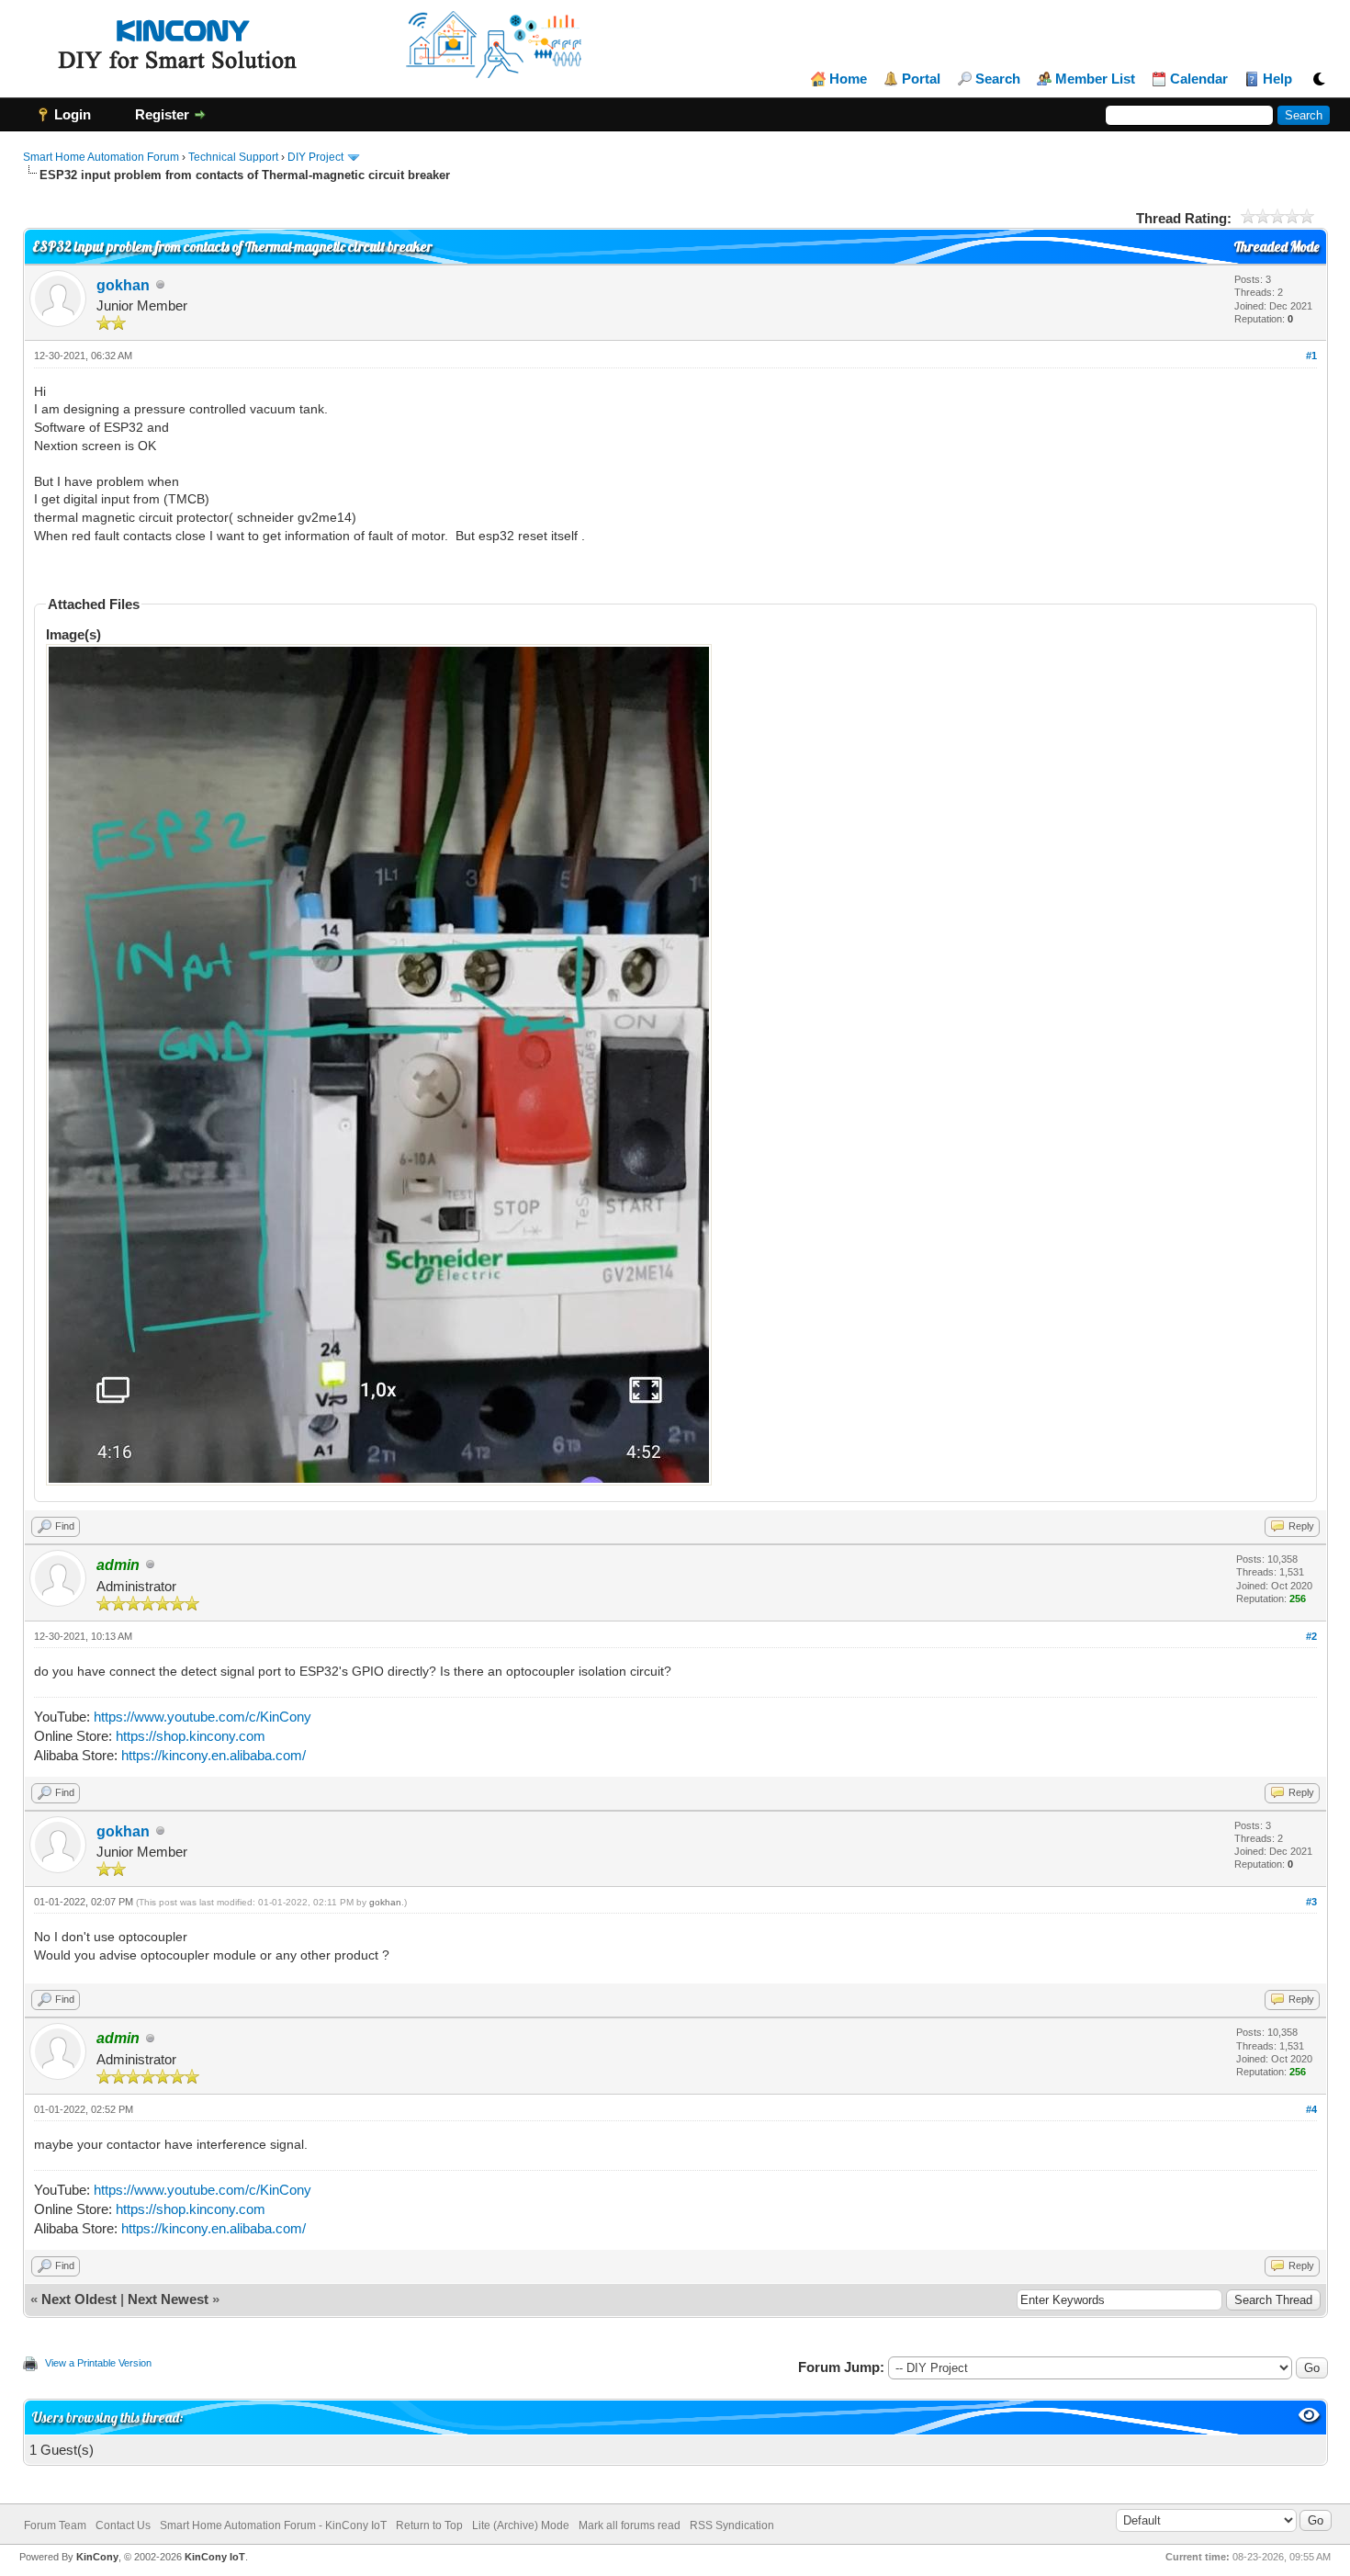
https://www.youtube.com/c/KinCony (202, 1717)
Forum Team (55, 2525)
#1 (1311, 356)
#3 (1311, 1902)
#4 (1311, 2109)
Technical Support (233, 157)
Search (998, 79)
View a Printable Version (98, 2363)
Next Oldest (79, 2299)
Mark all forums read (630, 2525)
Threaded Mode (1277, 247)
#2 (1311, 1636)
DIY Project (315, 157)
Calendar (1199, 79)
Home (848, 79)
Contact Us (123, 2525)
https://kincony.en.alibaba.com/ (214, 1755)
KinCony (97, 2557)
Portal (921, 79)
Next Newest (168, 2299)
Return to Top (429, 2525)
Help (1277, 79)
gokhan (123, 285)
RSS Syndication (732, 2525)
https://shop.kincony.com (191, 1736)
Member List (1095, 79)
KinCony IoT (215, 2557)
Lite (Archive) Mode (521, 2525)
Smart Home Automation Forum (101, 157)
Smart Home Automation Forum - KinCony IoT (273, 2525)
